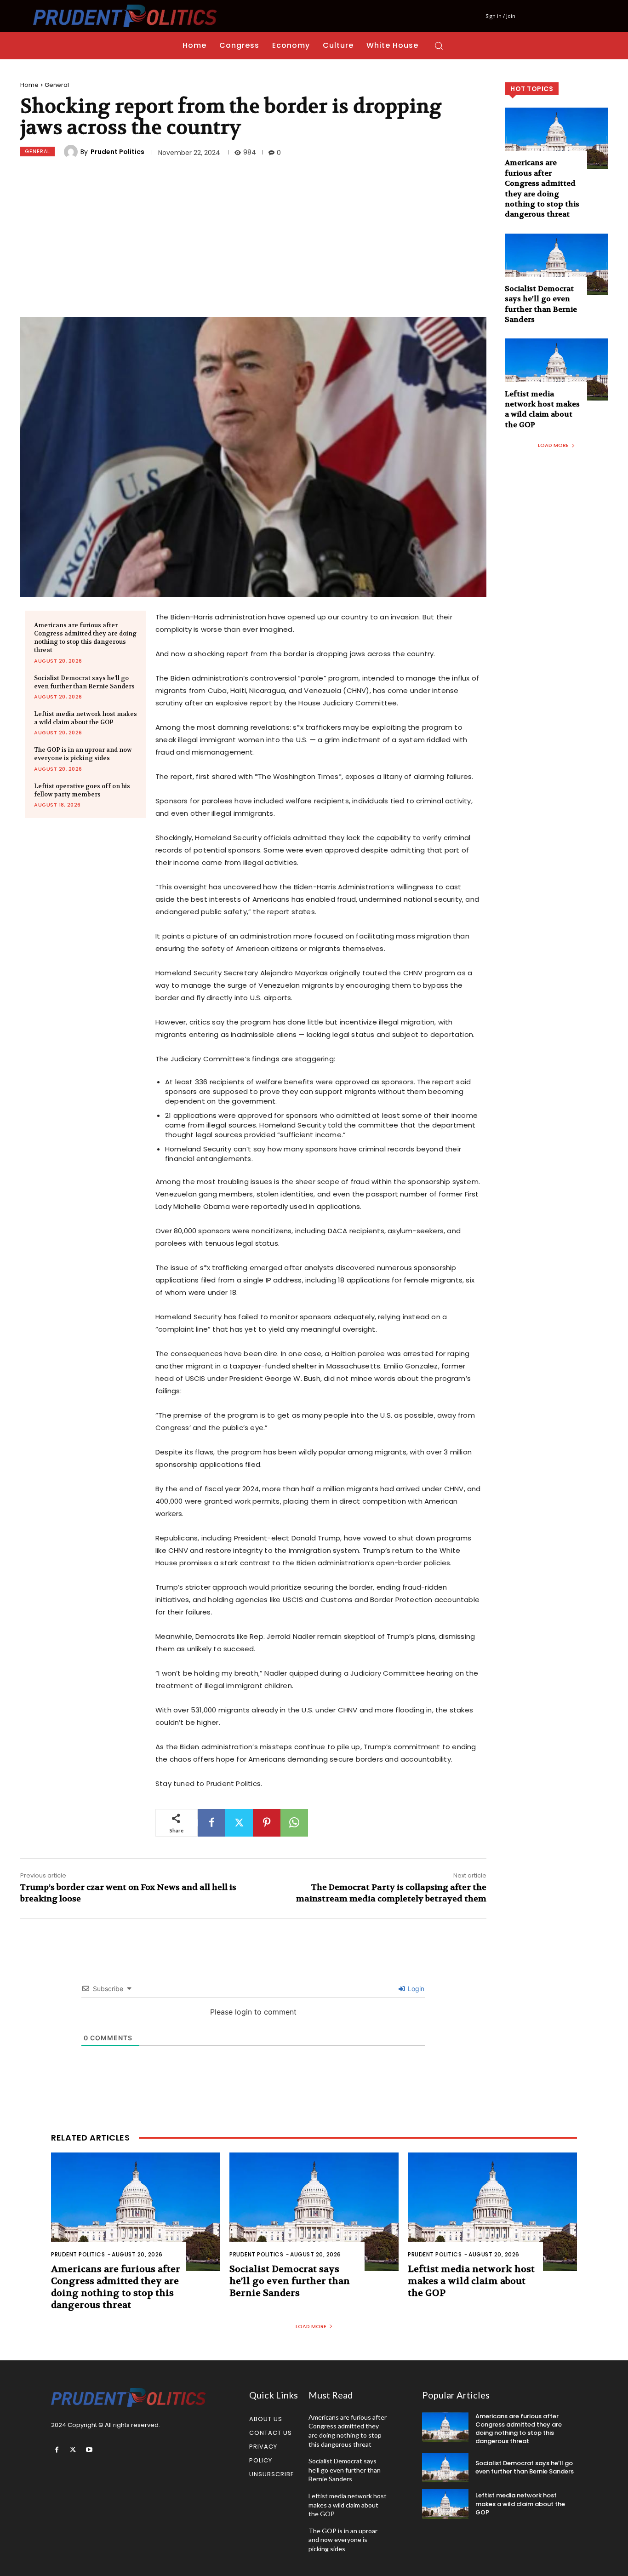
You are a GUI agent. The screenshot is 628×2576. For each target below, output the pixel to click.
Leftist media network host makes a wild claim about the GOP (86, 718)
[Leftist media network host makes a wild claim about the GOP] (556, 369)
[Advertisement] (253, 239)
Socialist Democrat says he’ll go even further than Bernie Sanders (84, 682)
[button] (439, 46)
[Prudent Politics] (72, 152)
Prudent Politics (117, 152)
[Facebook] (211, 1823)
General (57, 85)
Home (29, 85)
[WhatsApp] (294, 1823)
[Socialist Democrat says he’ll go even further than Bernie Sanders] (556, 264)
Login (415, 1989)
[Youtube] (89, 2450)
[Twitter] (239, 1823)
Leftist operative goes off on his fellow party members (82, 790)
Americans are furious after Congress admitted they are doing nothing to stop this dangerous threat (85, 638)
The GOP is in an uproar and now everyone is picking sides (83, 754)
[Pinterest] (267, 1823)
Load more (553, 445)
